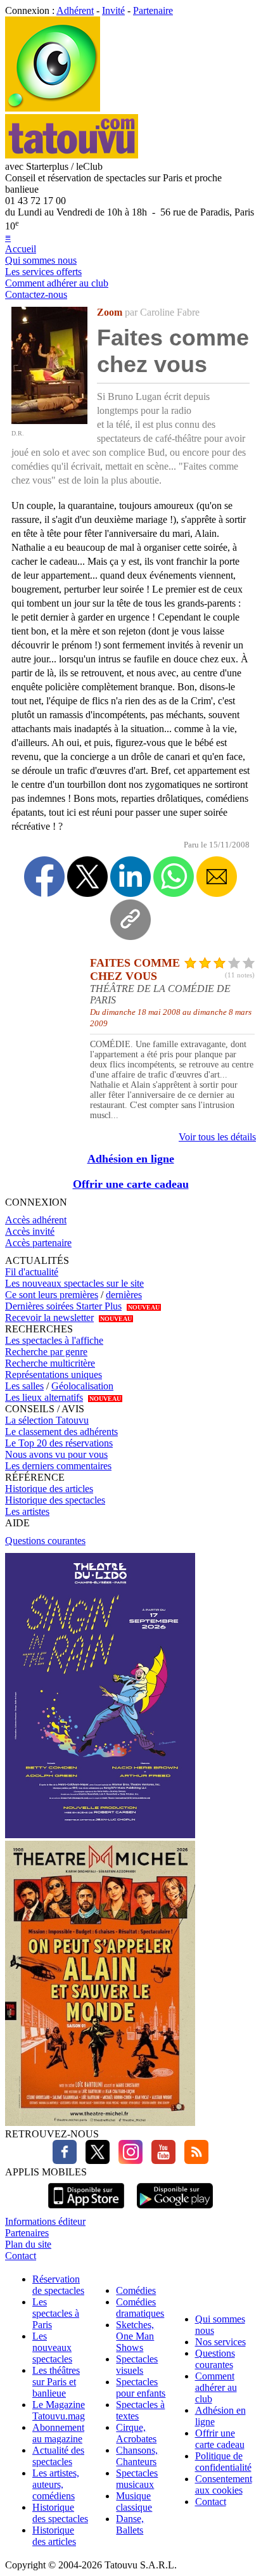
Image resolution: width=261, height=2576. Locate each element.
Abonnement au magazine (58, 2433)
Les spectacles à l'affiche (54, 1340)
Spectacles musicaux (137, 2479)
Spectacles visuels (137, 2365)
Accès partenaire (38, 1243)
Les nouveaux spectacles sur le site (74, 1283)
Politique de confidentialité (223, 2462)
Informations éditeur (45, 2221)
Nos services (220, 2342)
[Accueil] (53, 108)
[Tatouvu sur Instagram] (127, 2161)
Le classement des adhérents (61, 1432)
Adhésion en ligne (131, 1159)
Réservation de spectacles (58, 2285)
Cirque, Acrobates (136, 2433)
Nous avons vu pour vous (56, 1454)
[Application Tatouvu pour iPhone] (86, 2210)
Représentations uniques (54, 1375)
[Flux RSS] (193, 2161)
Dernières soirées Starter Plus (63, 1306)
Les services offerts (43, 272)
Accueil (21, 249)
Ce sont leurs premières (52, 1295)
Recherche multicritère (50, 1363)
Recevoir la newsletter (49, 1317)
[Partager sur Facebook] (44, 877)
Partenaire (153, 10)
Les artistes (27, 1511)
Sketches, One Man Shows (135, 2336)
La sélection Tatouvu (47, 1420)
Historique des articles (49, 1489)
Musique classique (134, 2502)
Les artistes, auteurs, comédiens (56, 2484)
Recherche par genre (46, 1352)
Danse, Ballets (130, 2524)
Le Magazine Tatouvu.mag (59, 2410)
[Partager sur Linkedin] (130, 877)
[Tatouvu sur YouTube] (160, 2161)
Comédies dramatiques (140, 2308)
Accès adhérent (36, 1220)
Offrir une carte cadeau (131, 1184)
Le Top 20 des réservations (59, 1443)
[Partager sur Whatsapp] (174, 877)
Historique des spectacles (55, 1500)
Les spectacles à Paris (56, 2313)
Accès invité (30, 1231)
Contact (21, 2256)
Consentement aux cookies (224, 2484)
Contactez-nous (36, 294)
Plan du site (28, 2244)
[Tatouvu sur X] (94, 2161)
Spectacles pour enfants (141, 2387)
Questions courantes (45, 1541)
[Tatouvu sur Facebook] (65, 2161)
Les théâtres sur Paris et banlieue (56, 2382)
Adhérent (75, 10)
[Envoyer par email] (217, 877)
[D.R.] (49, 421)
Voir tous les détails (217, 1137)
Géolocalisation (82, 1386)
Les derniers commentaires (58, 1466)
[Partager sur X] (87, 877)
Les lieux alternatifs (44, 1397)
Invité (113, 10)
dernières (124, 1295)
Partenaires (27, 2233)
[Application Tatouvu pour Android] (175, 2210)
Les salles (24, 1386)
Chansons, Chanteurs (137, 2456)
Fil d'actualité (32, 1272)
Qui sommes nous (41, 260)
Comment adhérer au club (57, 283)
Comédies (136, 2290)
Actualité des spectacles (58, 2456)
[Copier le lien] (130, 920)
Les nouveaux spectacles (52, 2347)
